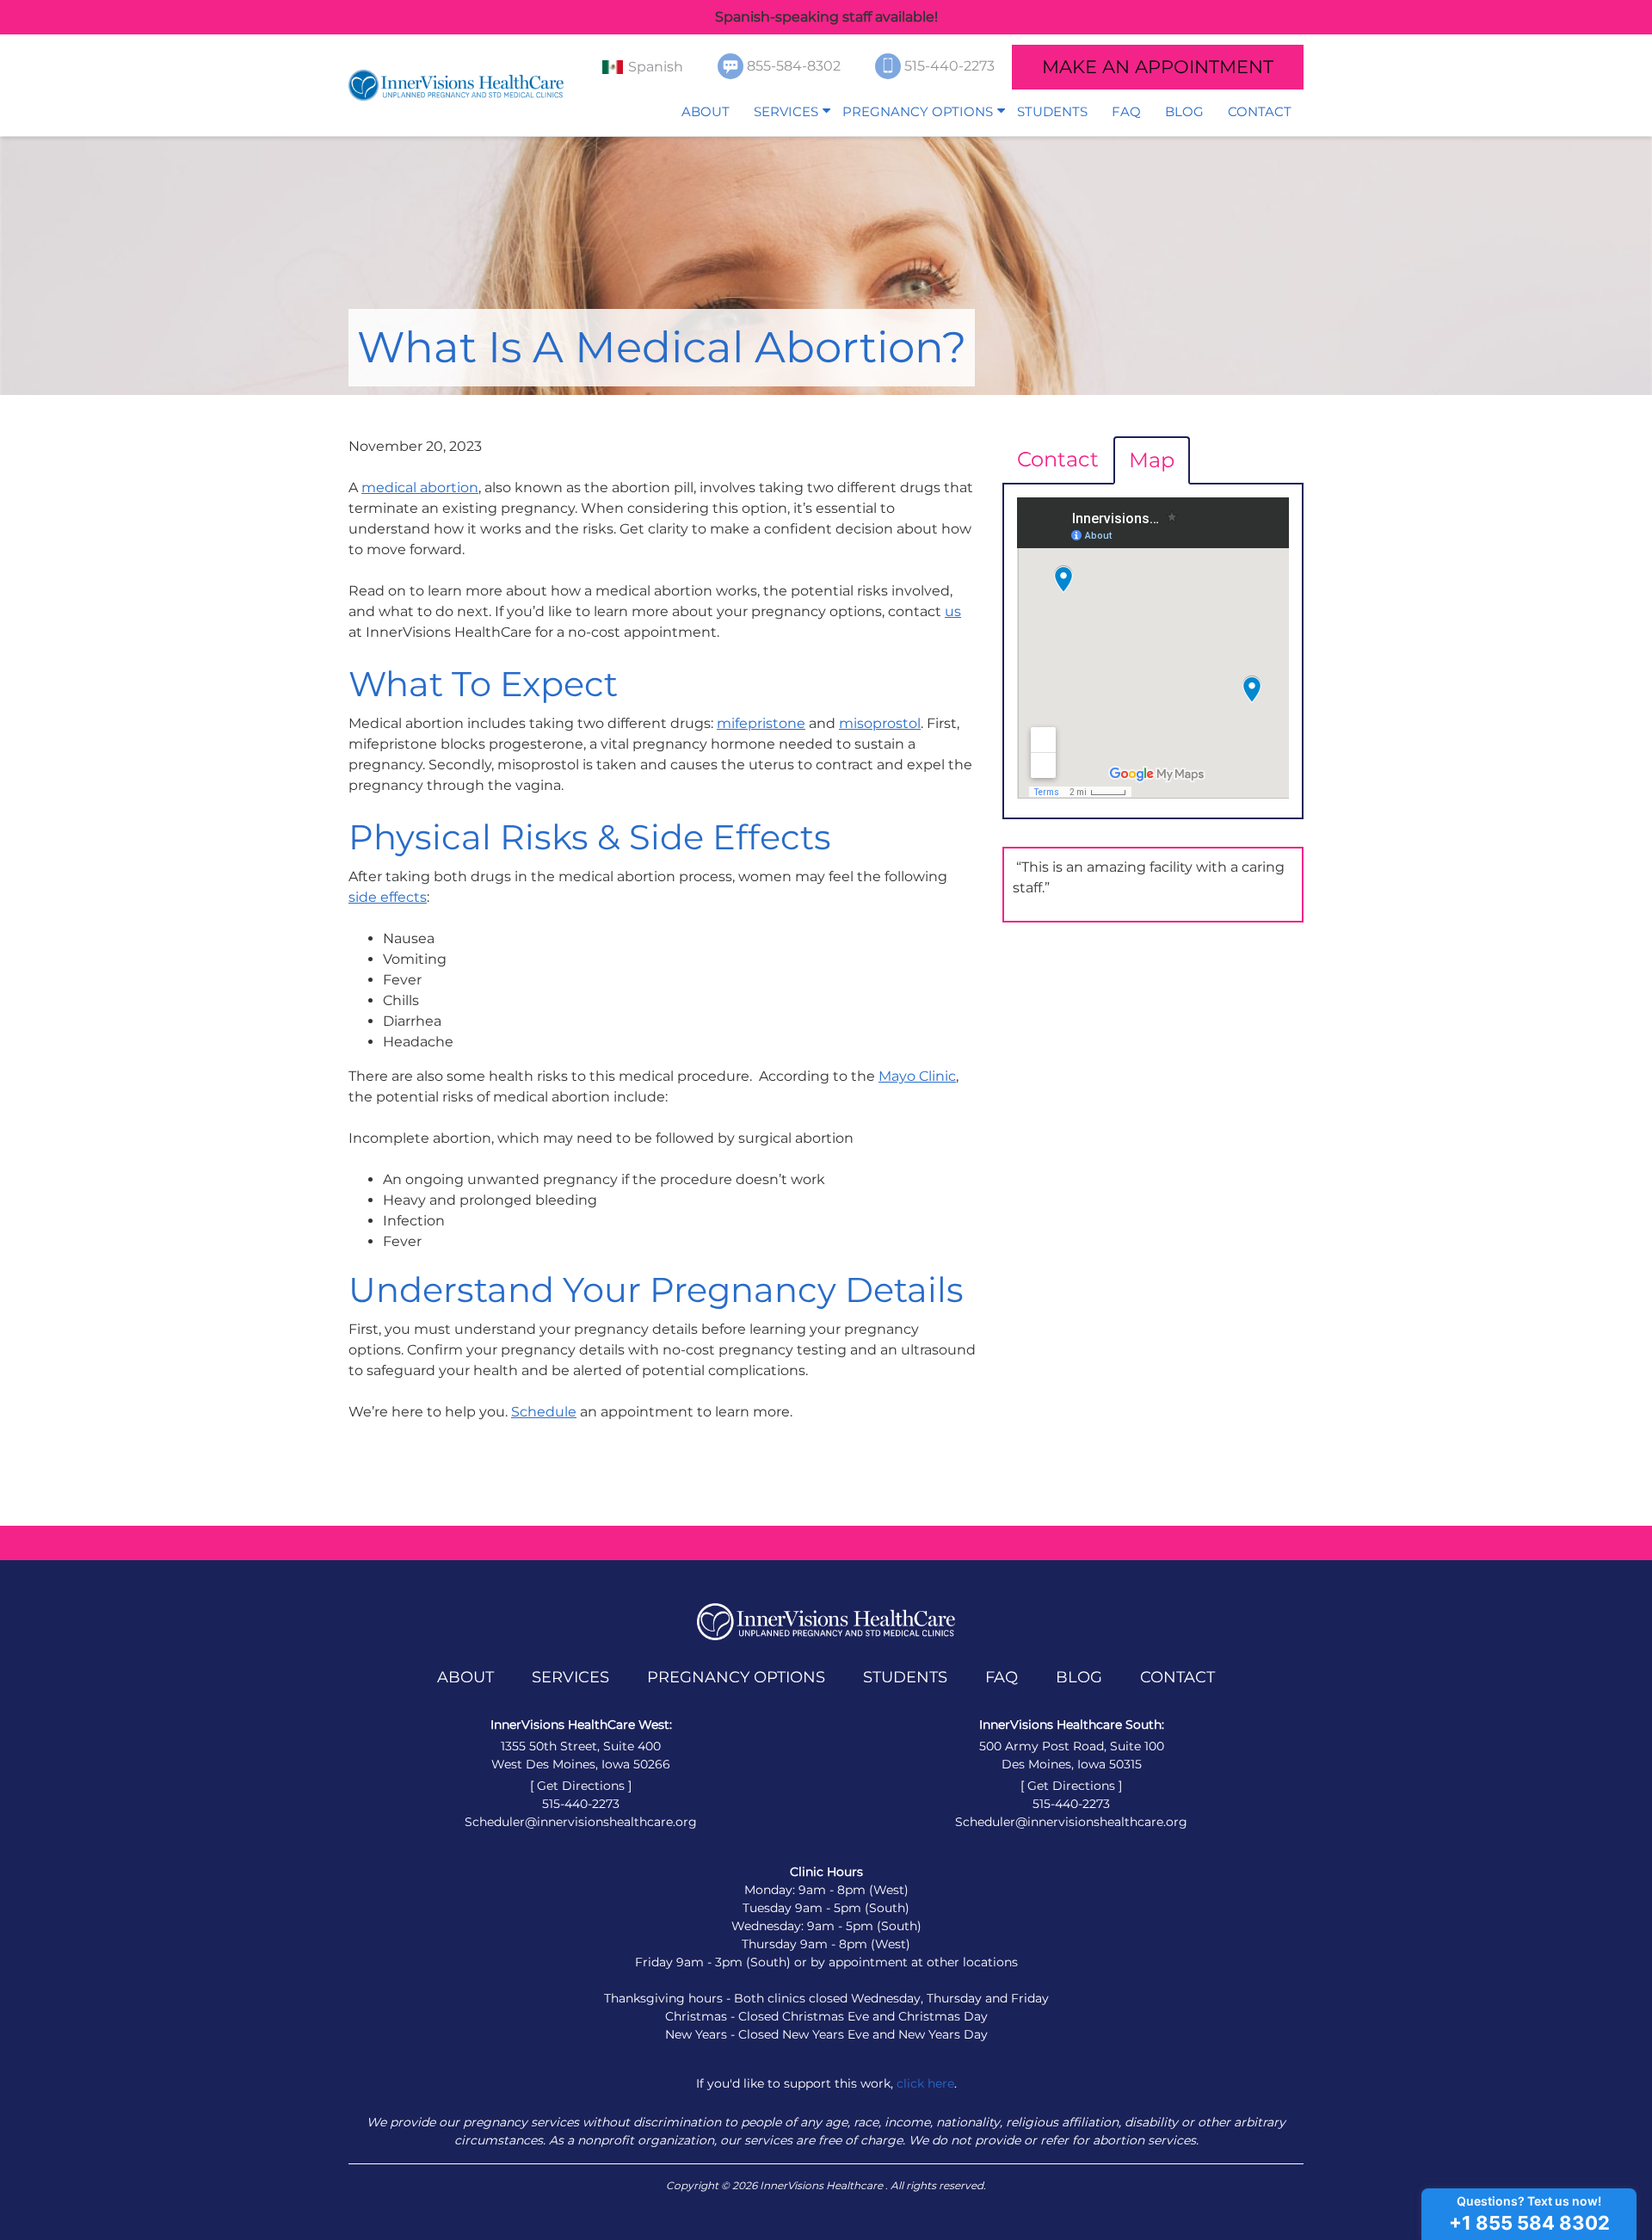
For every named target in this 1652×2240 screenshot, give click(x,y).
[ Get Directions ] (581, 1786)
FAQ (1126, 111)
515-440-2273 (951, 66)
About (706, 111)
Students (1052, 111)
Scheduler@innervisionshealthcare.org (581, 1822)
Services (786, 111)
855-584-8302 (795, 66)
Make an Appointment (1158, 67)
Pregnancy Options (918, 111)
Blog (1184, 111)
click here (925, 2083)
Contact (1260, 111)
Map (1152, 460)
